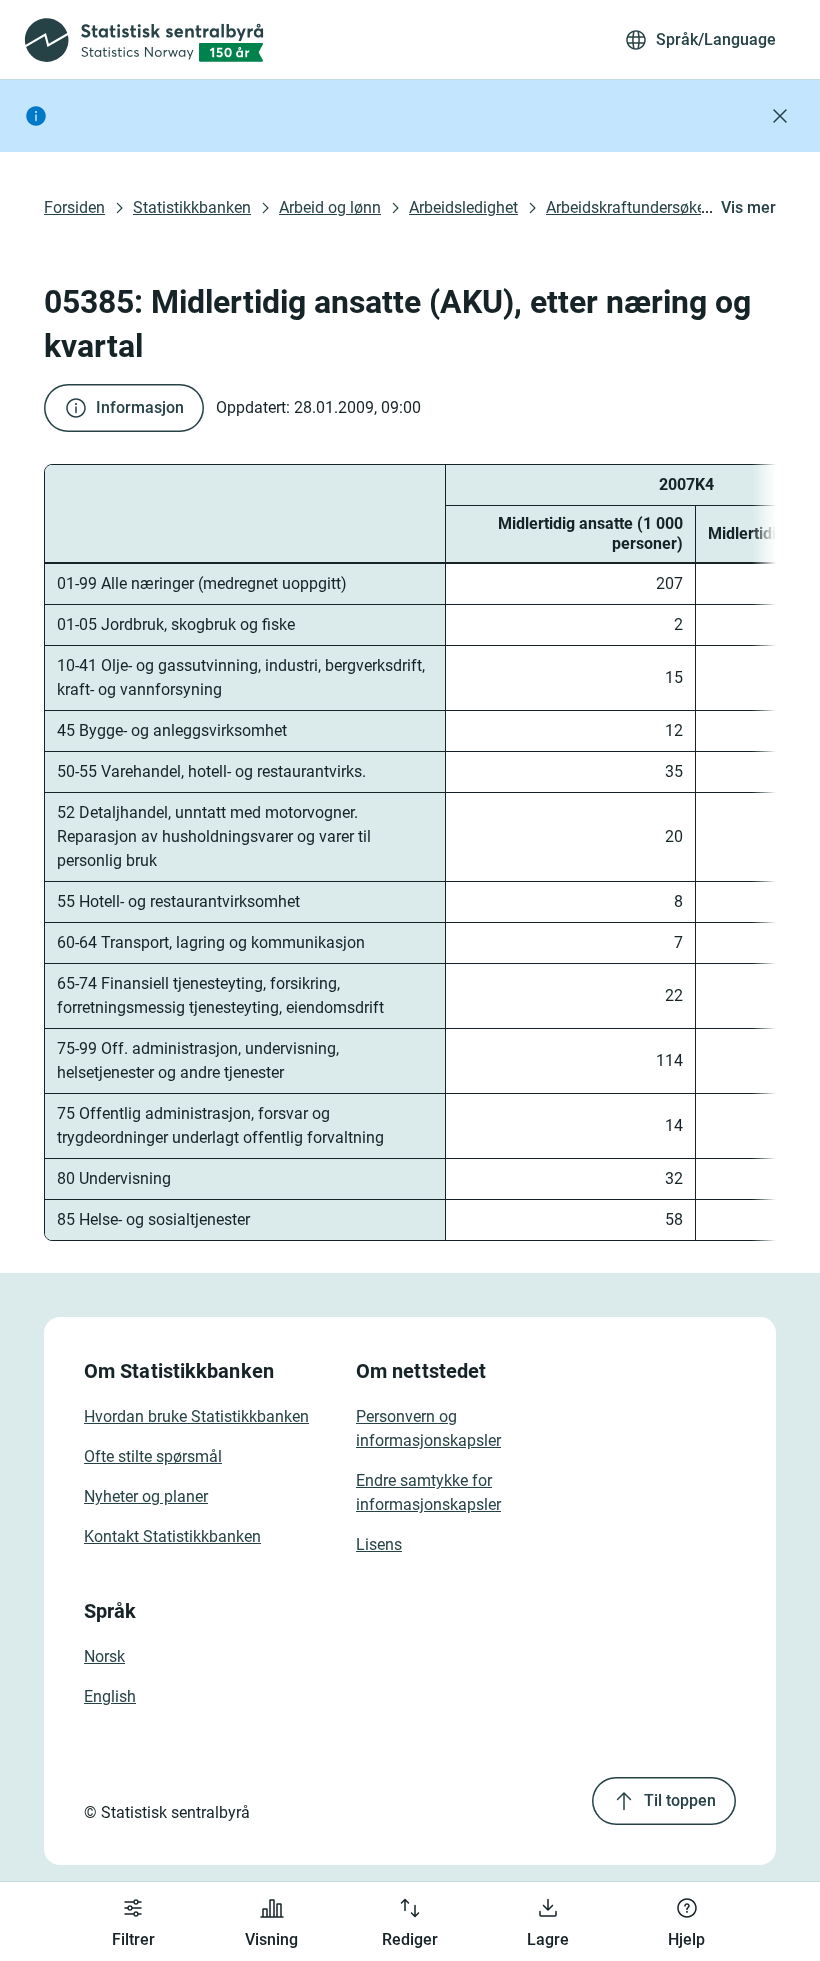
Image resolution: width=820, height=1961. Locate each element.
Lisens (379, 1544)
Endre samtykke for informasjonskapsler (428, 1492)
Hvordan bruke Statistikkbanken (196, 1416)
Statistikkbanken (192, 207)
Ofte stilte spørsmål (153, 1456)
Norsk (104, 1656)
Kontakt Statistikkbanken (172, 1536)
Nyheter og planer (146, 1496)
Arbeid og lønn (330, 207)
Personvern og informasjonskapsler (428, 1428)
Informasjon (140, 407)
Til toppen (680, 1800)
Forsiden (74, 207)
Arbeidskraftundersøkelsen (640, 207)
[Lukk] (780, 116)
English (110, 1696)
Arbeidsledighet (463, 207)
